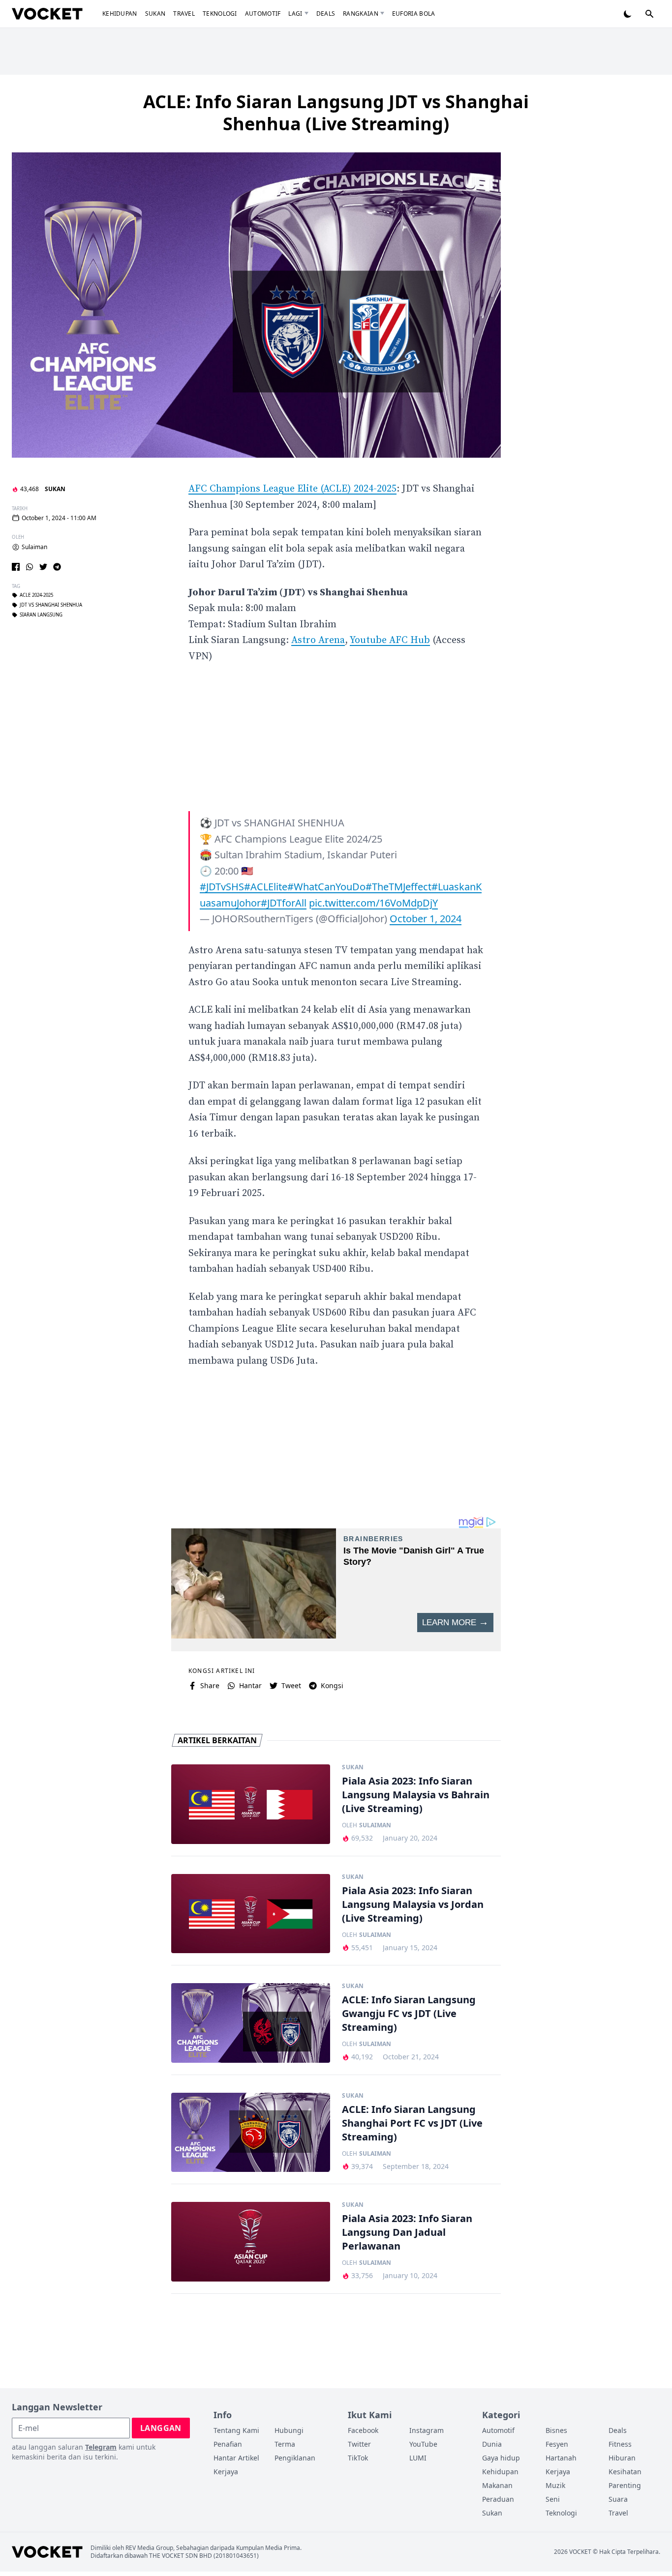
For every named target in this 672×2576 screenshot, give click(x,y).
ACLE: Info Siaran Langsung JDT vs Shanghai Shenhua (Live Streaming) (336, 113)
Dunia (492, 2444)
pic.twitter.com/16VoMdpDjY (373, 903)
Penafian (228, 2444)
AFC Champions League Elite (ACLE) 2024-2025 (292, 489)
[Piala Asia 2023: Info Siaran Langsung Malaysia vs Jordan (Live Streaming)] (251, 1914)
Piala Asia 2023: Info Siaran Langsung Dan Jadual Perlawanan (407, 2232)
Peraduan (498, 2499)
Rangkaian (361, 14)
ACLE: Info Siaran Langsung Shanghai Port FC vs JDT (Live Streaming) (412, 2123)
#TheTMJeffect (398, 887)
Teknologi (220, 14)
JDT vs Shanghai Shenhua (51, 605)
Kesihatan (625, 2472)
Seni (553, 2499)
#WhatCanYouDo (326, 887)
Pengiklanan (295, 2458)
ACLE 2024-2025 (36, 595)
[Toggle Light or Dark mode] (628, 14)
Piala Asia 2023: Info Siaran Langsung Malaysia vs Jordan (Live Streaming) (413, 1904)
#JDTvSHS (222, 887)
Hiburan (622, 2458)
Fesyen (557, 2444)
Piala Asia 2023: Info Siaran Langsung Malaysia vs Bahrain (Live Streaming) (416, 1795)
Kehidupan (120, 14)
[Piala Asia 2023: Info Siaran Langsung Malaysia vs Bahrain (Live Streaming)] (251, 1804)
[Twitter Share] (43, 567)
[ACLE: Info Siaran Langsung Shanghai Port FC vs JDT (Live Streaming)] (251, 2133)
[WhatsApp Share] (30, 567)
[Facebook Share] (16, 567)
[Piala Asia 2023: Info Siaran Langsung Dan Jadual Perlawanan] (251, 2242)
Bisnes (556, 2430)
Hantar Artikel (236, 2458)
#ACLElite (266, 887)
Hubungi (289, 2430)
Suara (618, 2499)
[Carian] (649, 14)
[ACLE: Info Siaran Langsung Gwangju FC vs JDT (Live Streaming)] (251, 2023)
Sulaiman (34, 547)
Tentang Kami (236, 2430)
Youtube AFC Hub (390, 640)
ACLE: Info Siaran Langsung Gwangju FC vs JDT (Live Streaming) (409, 2013)
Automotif (263, 14)
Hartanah (561, 2458)
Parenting (625, 2485)
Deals (326, 14)
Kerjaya (226, 2472)
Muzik (555, 2485)
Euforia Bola (414, 14)
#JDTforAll (284, 903)
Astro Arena (318, 640)
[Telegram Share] (57, 567)
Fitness (620, 2444)
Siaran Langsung (41, 615)
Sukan (155, 14)
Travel (184, 14)
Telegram (101, 2447)
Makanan (497, 2485)
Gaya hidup (501, 2458)
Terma (285, 2444)
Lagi (295, 14)
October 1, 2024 (426, 919)
